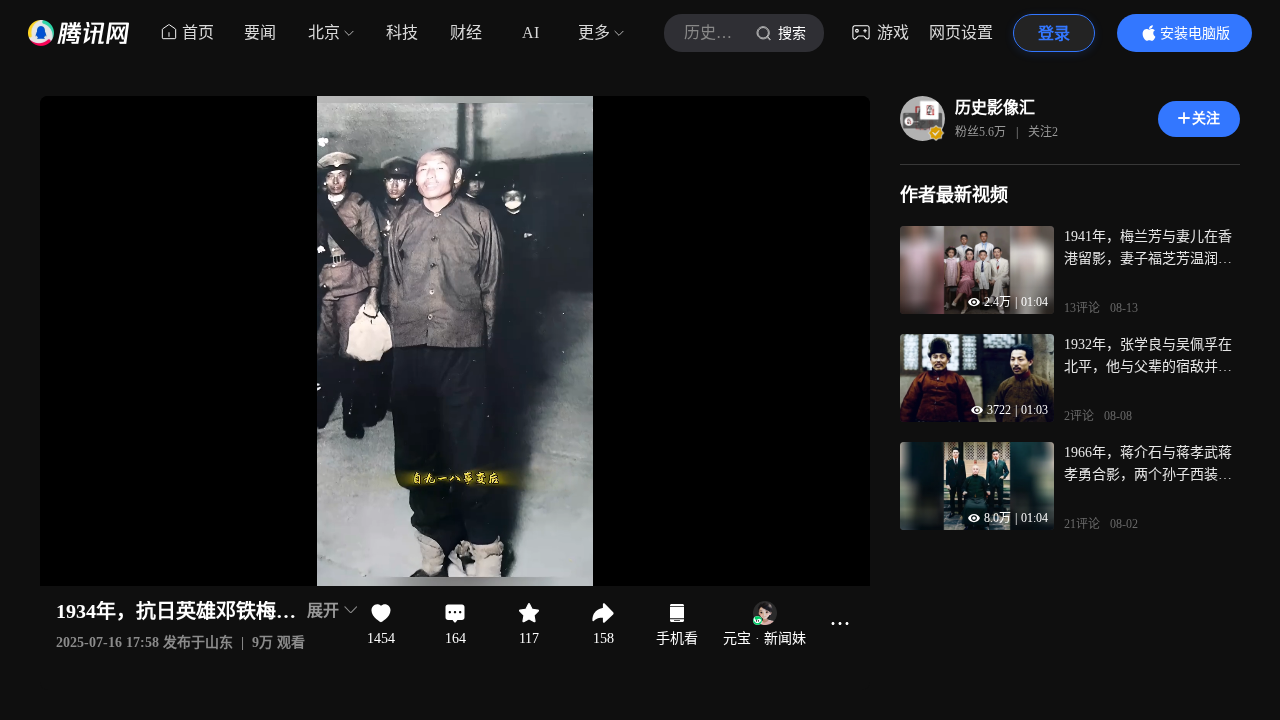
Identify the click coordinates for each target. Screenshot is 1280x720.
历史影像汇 (995, 107)
